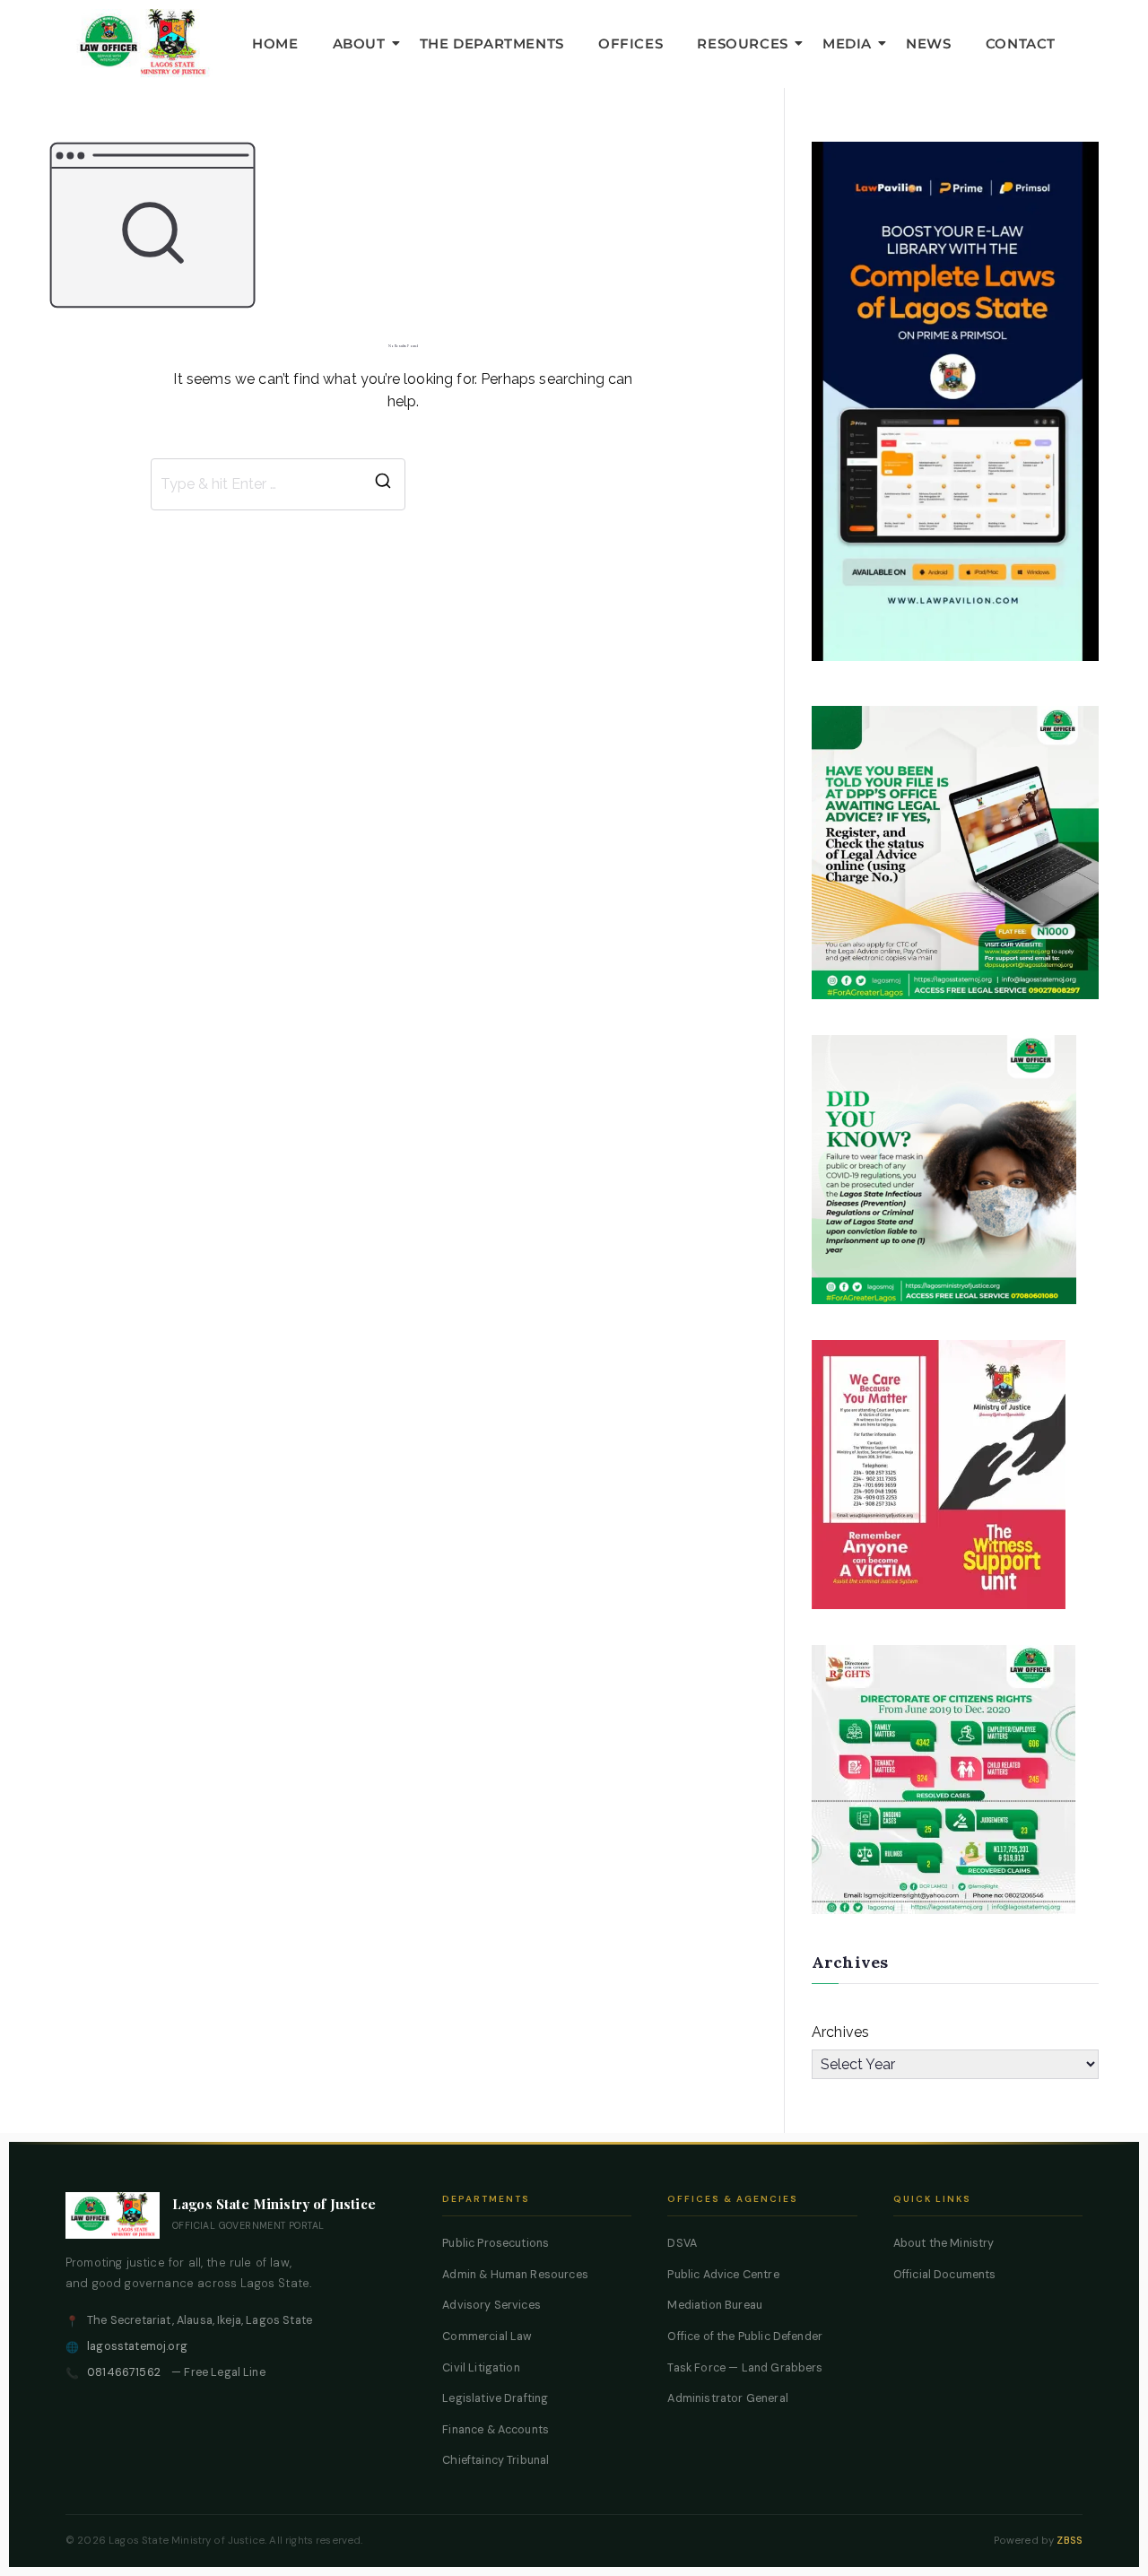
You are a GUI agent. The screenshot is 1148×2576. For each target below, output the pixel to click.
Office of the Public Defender (745, 2337)
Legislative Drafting (495, 2398)
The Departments (492, 44)
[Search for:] (278, 484)
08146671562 (124, 2372)
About (359, 44)
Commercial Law (487, 2337)
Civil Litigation (481, 2368)
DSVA (682, 2243)
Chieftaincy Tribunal (496, 2460)
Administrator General (727, 2398)
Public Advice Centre (723, 2275)
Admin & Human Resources (515, 2275)
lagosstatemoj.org (137, 2346)
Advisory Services (491, 2305)
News (928, 44)
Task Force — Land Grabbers (745, 2368)
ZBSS (1070, 2541)
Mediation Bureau (715, 2305)
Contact (1021, 44)
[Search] (383, 484)
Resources (742, 44)
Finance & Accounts (496, 2430)
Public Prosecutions (496, 2243)
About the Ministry (944, 2243)
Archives (840, 2032)
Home (275, 44)
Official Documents (945, 2275)
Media (847, 44)
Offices (631, 44)
